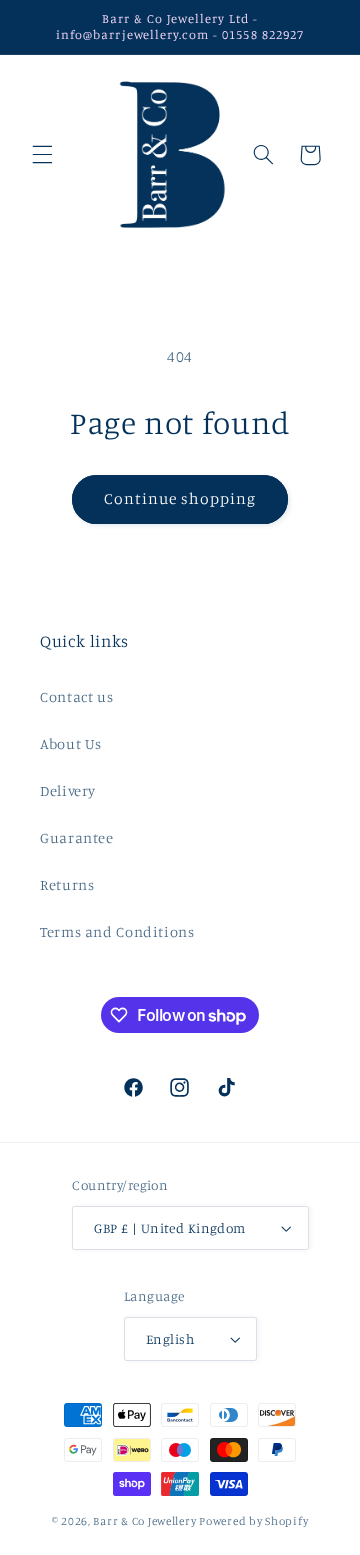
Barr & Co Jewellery (144, 1521)
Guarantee (77, 837)
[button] (42, 155)
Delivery (68, 790)
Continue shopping (180, 498)
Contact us (76, 696)
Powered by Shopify (253, 1521)
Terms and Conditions (117, 931)
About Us (71, 743)
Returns (67, 884)
